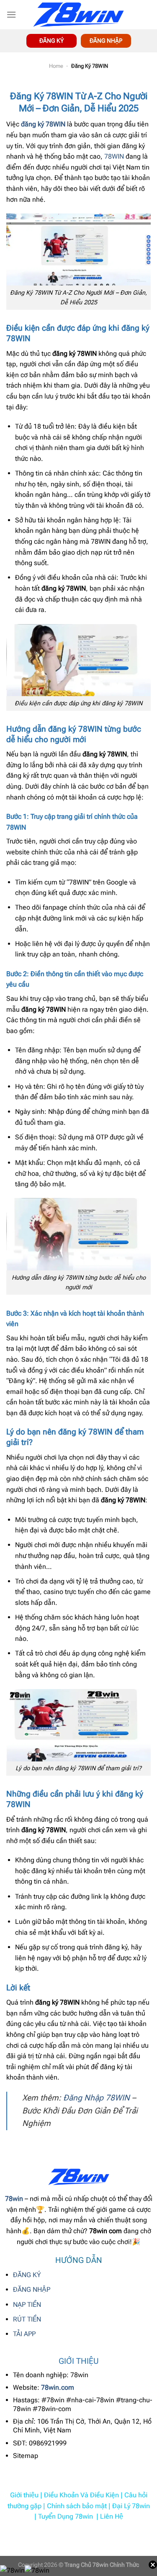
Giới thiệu (24, 2495)
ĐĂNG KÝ (27, 2275)
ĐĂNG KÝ (51, 41)
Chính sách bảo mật (77, 2506)
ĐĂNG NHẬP (106, 41)
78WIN (114, 156)
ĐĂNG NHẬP (32, 2289)
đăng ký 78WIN (43, 124)
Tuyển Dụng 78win (66, 2516)
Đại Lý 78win (131, 2506)
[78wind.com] (79, 15)
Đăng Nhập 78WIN (97, 2098)
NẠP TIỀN (27, 2305)
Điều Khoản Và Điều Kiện (81, 2495)
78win (14, 2199)
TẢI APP (24, 2334)
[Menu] (11, 14)
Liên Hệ (112, 2516)
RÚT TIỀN (27, 2319)
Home (56, 66)
